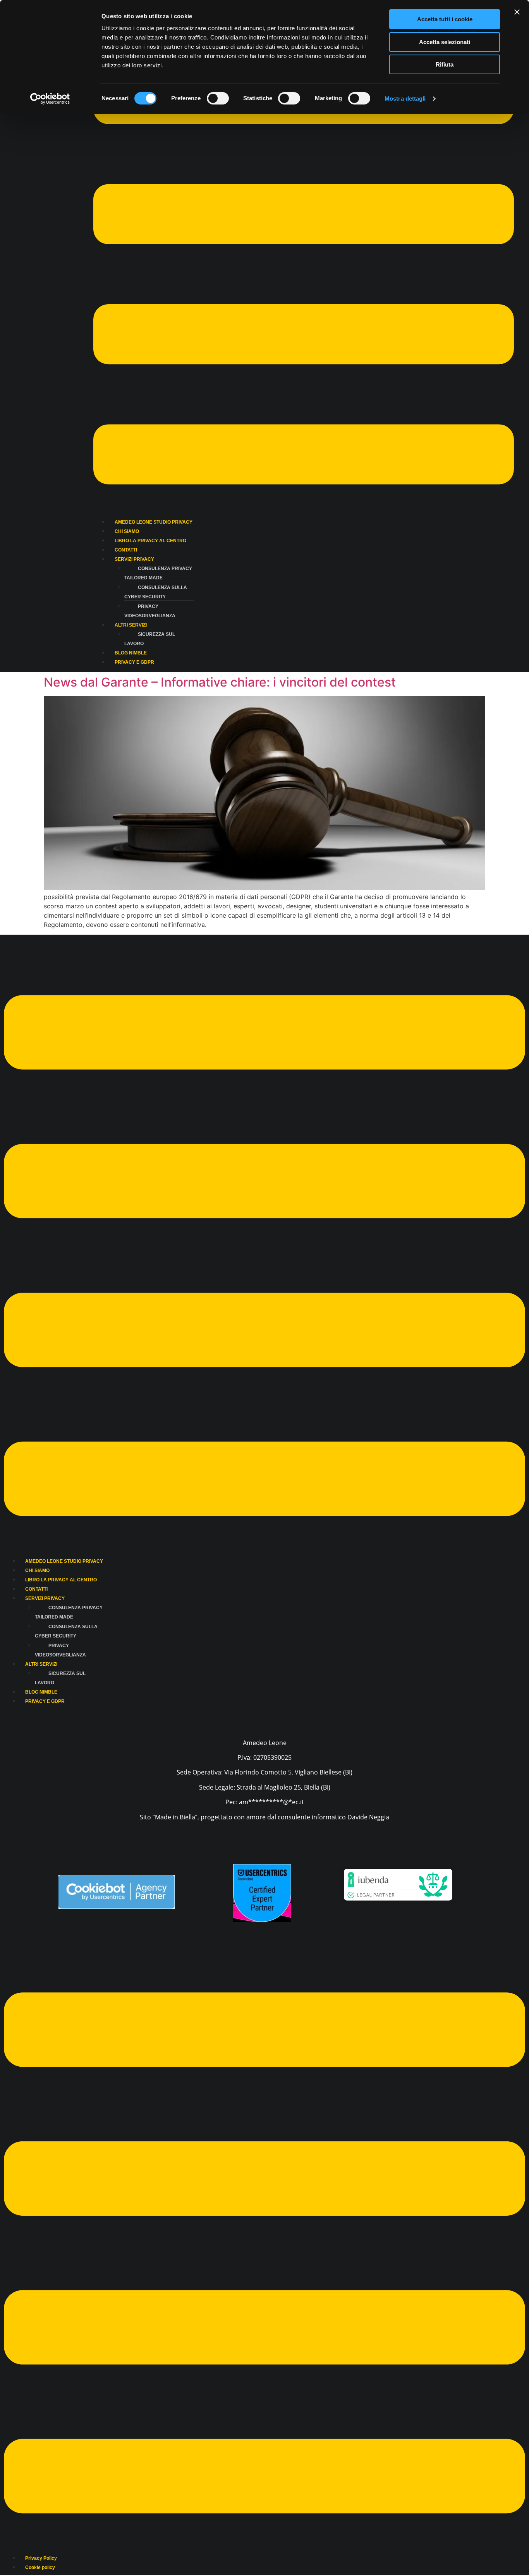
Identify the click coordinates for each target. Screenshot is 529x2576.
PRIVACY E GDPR (134, 662)
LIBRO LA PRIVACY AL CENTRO (150, 541)
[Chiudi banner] (517, 12)
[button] (304, 275)
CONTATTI (126, 550)
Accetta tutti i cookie (445, 19)
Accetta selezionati (445, 42)
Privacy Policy (41, 2558)
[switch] (218, 98)
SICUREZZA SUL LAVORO (150, 639)
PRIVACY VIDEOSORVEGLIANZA (150, 611)
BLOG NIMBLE (131, 653)
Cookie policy (40, 2567)
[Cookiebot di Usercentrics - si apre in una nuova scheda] (50, 99)
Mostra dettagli (405, 98)
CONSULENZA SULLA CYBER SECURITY (156, 592)
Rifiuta (445, 64)
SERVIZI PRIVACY (134, 559)
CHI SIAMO (127, 531)
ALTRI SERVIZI (131, 625)
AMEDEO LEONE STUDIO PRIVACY (154, 522)
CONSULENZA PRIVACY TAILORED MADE (158, 573)
